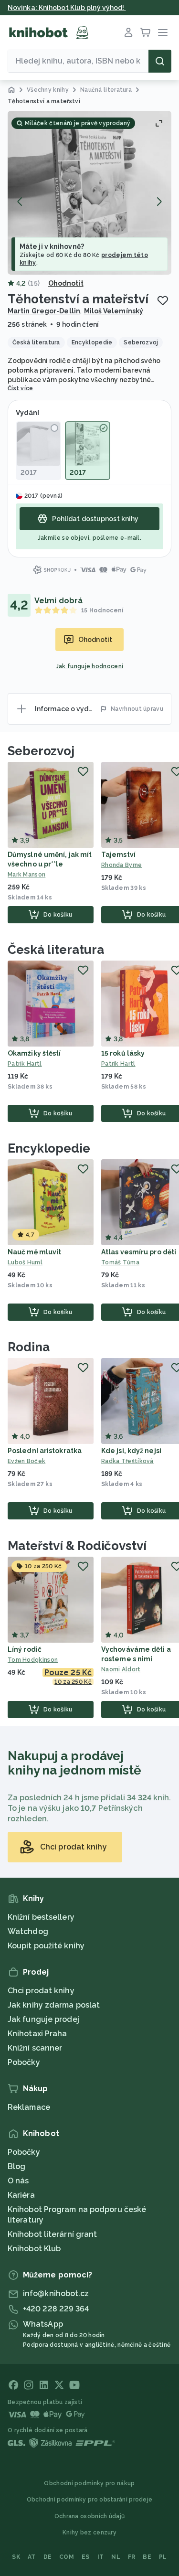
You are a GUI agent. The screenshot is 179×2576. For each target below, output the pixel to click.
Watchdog (28, 1931)
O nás (18, 2181)
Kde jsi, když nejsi (131, 1451)
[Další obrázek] (159, 202)
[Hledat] (160, 61)
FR (132, 2557)
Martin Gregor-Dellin (44, 311)
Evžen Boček (26, 1461)
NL (116, 2557)
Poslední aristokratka (45, 1451)
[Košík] (146, 32)
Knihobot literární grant (52, 2234)
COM (67, 2557)
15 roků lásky (123, 1053)
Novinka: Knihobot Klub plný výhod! (67, 8)
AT (32, 2557)
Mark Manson (26, 875)
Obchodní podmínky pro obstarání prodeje (90, 2500)
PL (163, 2557)
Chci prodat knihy (41, 1991)
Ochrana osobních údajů (90, 2516)
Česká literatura (56, 950)
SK (16, 2557)
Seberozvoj (41, 751)
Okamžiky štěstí (34, 1053)
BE (147, 2557)
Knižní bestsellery (41, 1917)
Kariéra (21, 2195)
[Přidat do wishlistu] (163, 300)
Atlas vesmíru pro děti (139, 1252)
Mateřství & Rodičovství (77, 1546)
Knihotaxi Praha (37, 2034)
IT (101, 2557)
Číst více (21, 388)
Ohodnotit (66, 283)
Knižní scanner (35, 2048)
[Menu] (163, 32)
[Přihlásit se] (128, 32)
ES (86, 2557)
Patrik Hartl (25, 1064)
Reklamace (29, 2107)
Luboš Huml (25, 1262)
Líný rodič (25, 1649)
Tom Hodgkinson (33, 1660)
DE (48, 2557)
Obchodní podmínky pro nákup (89, 2483)
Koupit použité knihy (46, 1946)
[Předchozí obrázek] (20, 202)
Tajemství (118, 855)
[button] (89, 193)
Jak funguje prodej (43, 2019)
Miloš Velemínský (114, 311)
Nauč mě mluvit (34, 1252)
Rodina (28, 1347)
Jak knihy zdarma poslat (54, 2005)
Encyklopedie (49, 1148)
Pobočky (24, 2062)
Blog (16, 2166)
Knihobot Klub (34, 2249)
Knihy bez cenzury (89, 2533)
